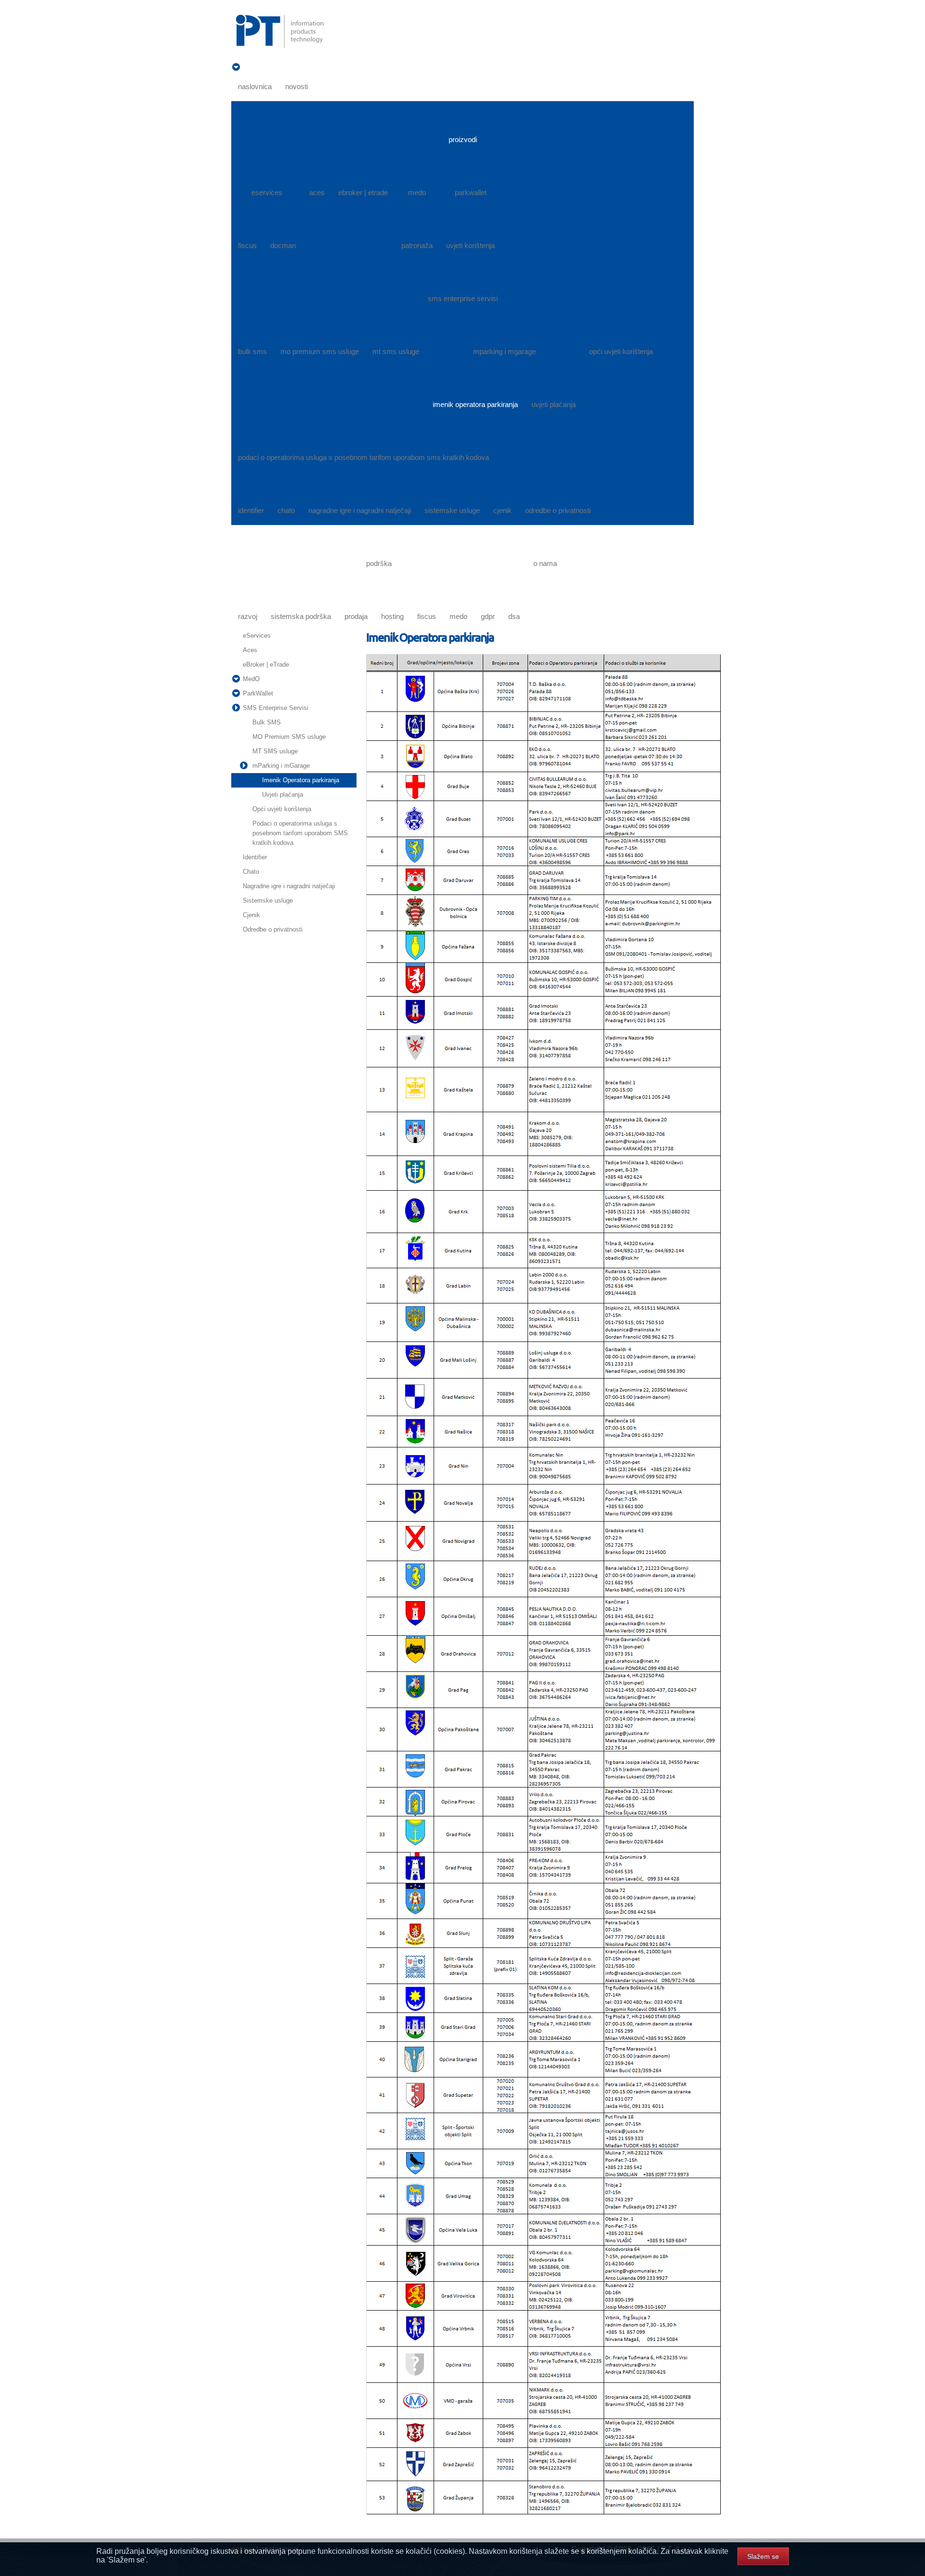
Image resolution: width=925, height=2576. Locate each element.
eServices (257, 636)
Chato (251, 872)
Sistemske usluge (268, 900)
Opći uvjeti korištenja (282, 809)
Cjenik (251, 915)
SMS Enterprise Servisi (276, 708)
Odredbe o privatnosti (273, 929)
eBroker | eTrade (266, 664)
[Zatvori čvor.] (236, 708)
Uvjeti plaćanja (283, 795)
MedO (251, 679)
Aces (250, 650)
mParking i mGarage (281, 766)
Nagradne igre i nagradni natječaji (289, 886)
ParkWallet (258, 693)
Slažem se (763, 2556)
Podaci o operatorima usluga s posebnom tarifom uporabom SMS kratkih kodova (300, 833)
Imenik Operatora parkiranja (301, 780)
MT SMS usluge (275, 751)
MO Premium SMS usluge (289, 737)
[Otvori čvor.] (236, 67)
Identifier (255, 857)
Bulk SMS (267, 722)
